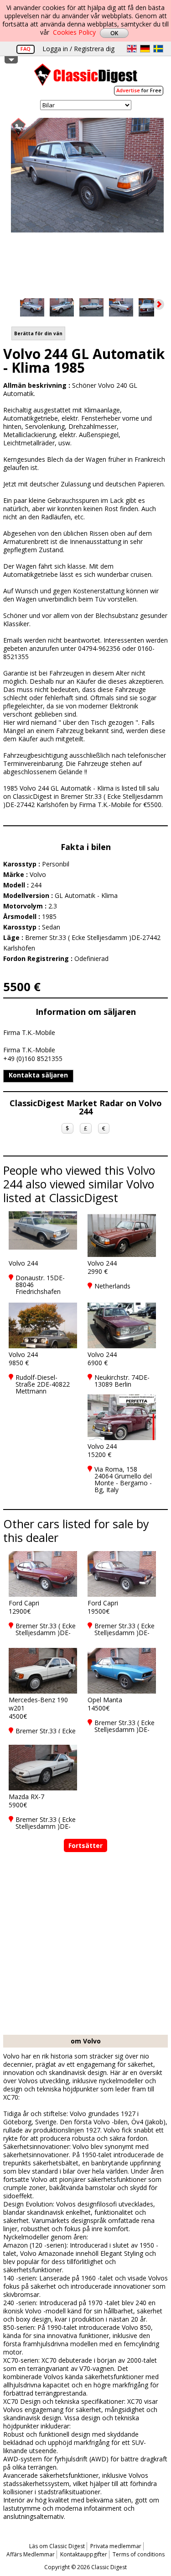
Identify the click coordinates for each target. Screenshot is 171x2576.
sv (158, 49)
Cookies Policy (74, 32)
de (145, 49)
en (132, 49)
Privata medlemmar (116, 2546)
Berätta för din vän (38, 333)
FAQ (26, 49)
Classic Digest (86, 78)
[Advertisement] (85, 1945)
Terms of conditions (139, 2554)
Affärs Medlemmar (31, 2554)
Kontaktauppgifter (84, 2554)
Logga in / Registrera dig (78, 49)
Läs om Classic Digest (57, 2546)
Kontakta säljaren (38, 1075)
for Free (139, 90)
